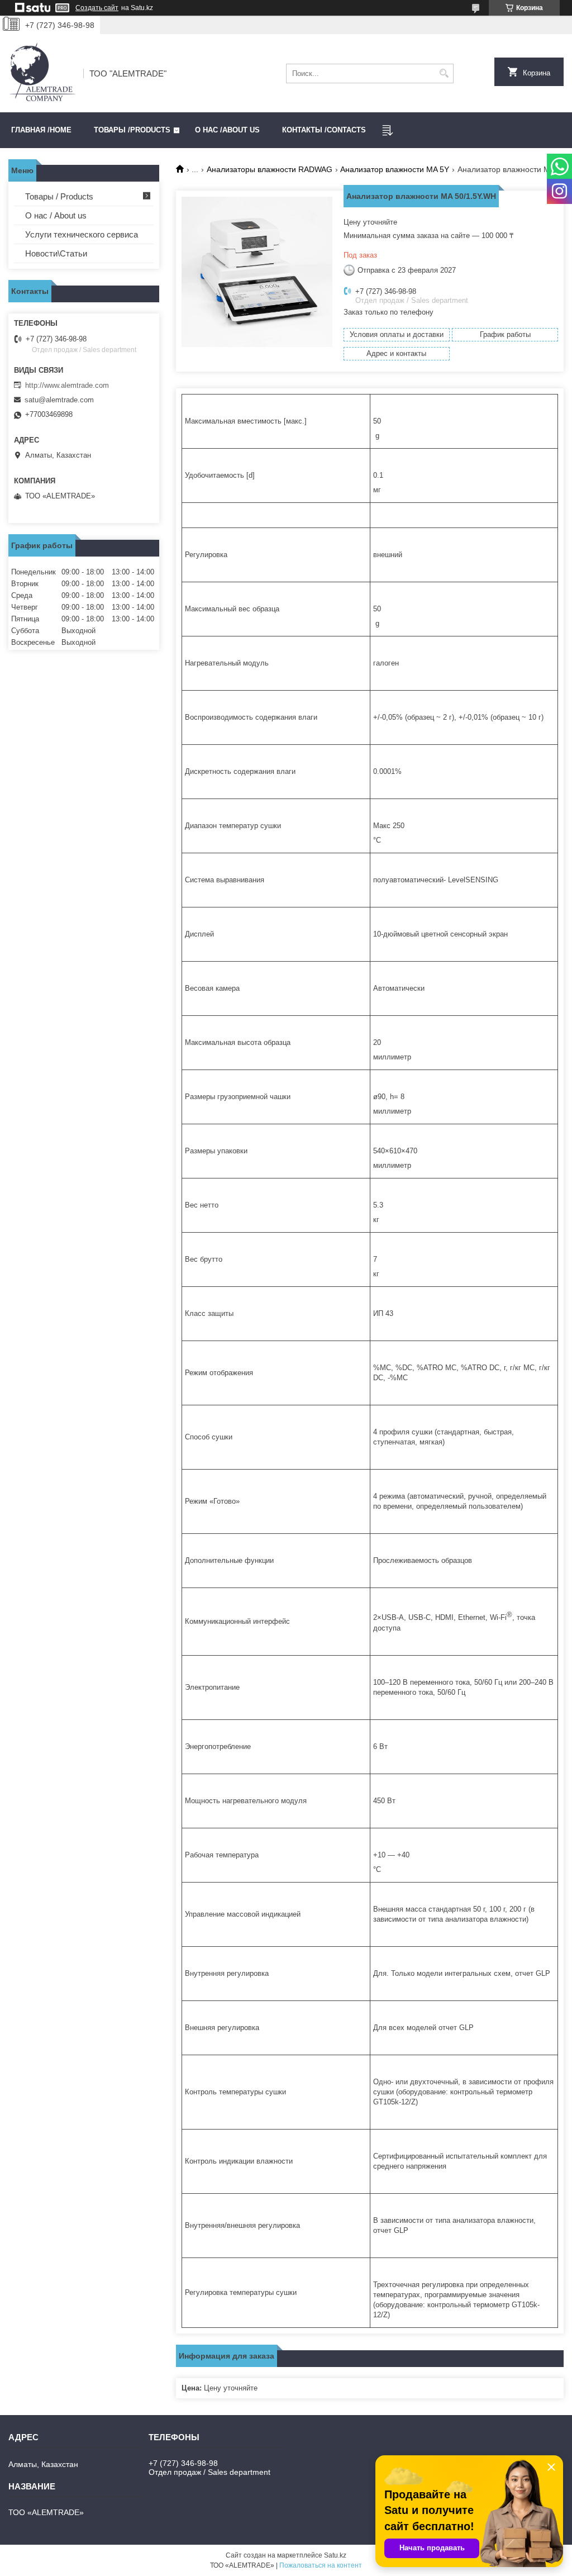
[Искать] (444, 73)
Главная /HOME (41, 130)
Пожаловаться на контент (321, 2565)
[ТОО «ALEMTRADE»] (42, 73)
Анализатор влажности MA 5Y (395, 169)
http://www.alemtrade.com (67, 385)
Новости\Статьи (56, 253)
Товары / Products (59, 196)
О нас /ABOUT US (227, 130)
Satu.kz (335, 2555)
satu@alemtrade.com (59, 400)
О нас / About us (56, 215)
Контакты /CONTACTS (324, 130)
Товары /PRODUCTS (132, 130)
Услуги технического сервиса (82, 234)
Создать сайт (97, 8)
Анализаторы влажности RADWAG (270, 169)
